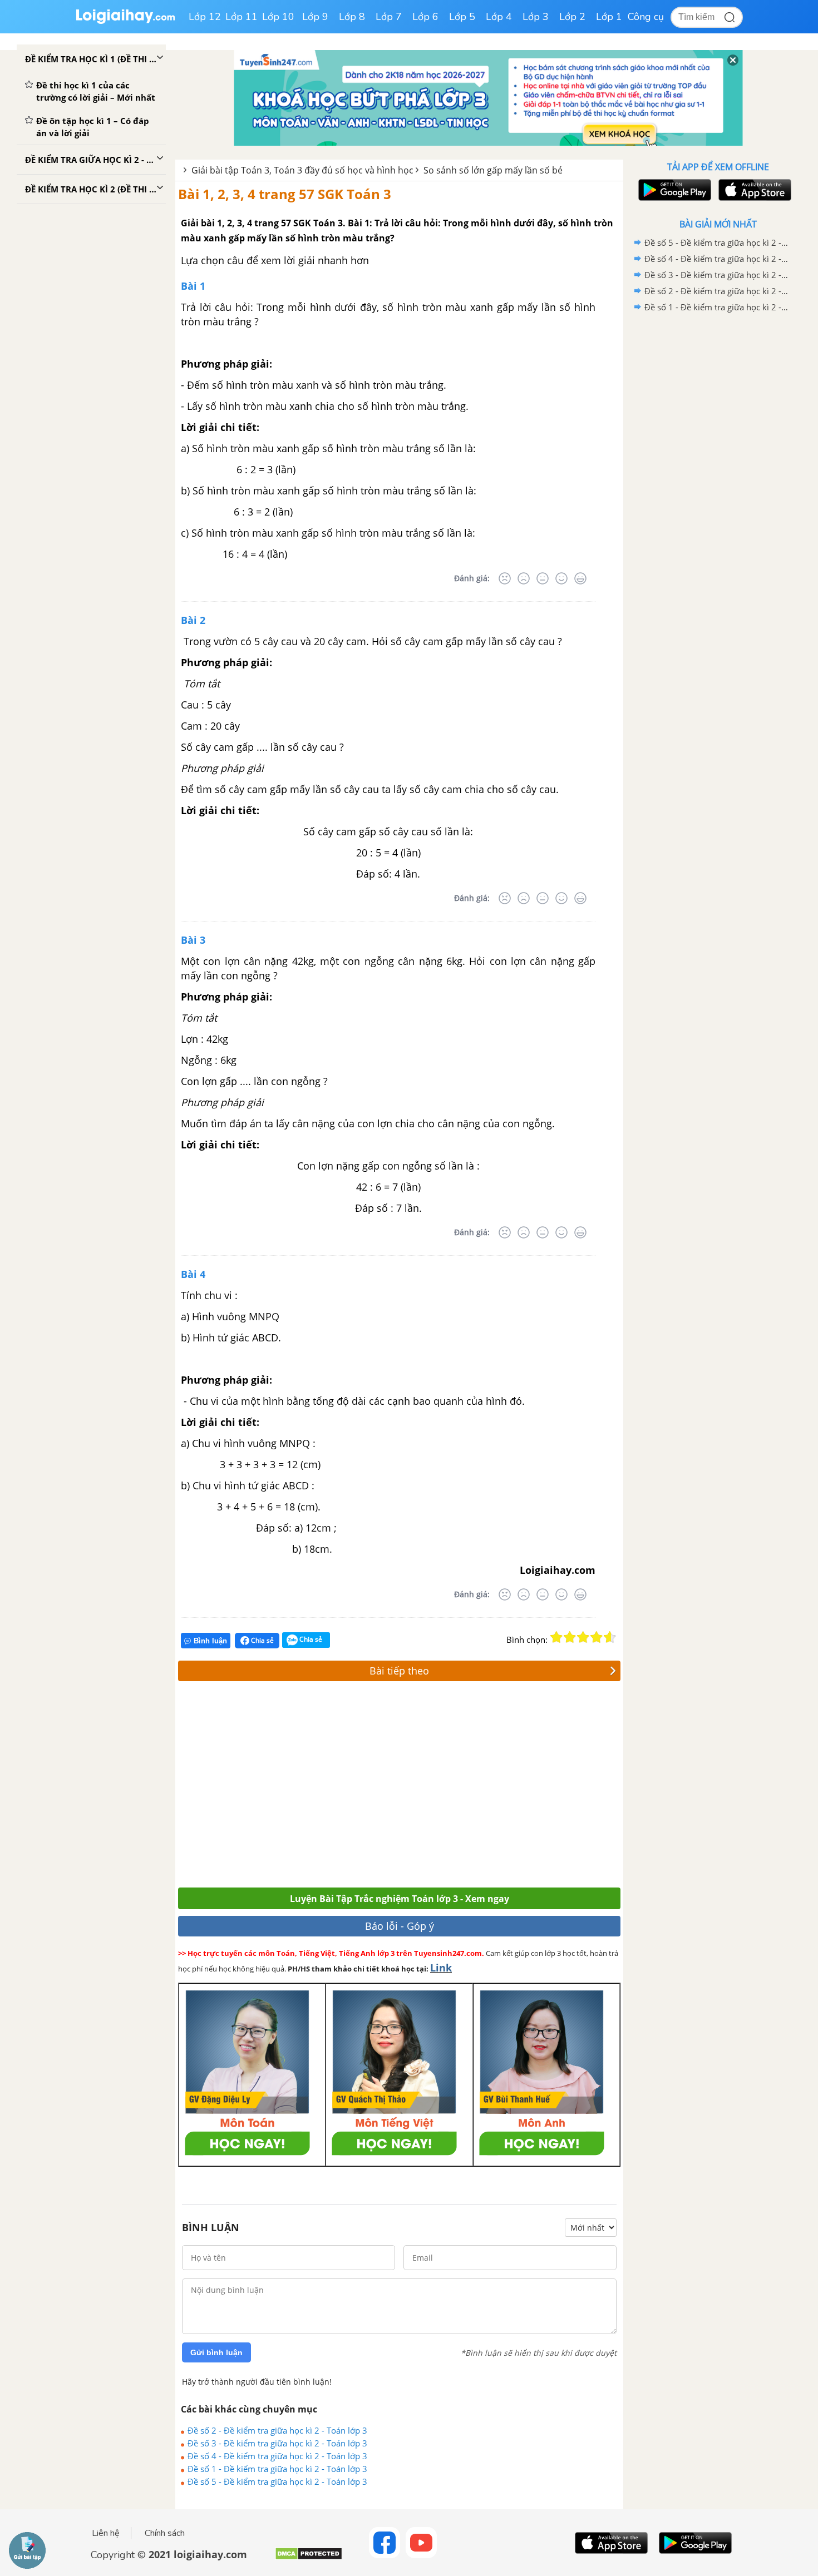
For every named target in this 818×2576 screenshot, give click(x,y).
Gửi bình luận (216, 2352)
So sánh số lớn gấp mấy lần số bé (493, 170)
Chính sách (165, 2533)
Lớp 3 (536, 17)
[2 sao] (570, 1637)
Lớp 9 (315, 17)
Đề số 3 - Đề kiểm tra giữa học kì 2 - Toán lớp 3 (277, 2443)
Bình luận (210, 1641)
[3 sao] (583, 1637)
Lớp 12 (205, 17)
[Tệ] (524, 578)
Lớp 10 (278, 17)
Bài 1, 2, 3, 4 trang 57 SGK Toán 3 (285, 194)
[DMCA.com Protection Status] (309, 2558)
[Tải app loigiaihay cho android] (673, 190)
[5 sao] (610, 1637)
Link (441, 1968)
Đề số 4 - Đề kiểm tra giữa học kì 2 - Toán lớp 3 (277, 2456)
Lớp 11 (242, 17)
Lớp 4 (499, 17)
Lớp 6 (425, 17)
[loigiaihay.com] (125, 21)
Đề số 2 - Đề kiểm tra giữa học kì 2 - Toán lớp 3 (277, 2430)
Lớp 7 (389, 17)
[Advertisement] (341, 1787)
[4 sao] (597, 1637)
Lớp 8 (352, 17)
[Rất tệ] (505, 578)
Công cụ (646, 17)
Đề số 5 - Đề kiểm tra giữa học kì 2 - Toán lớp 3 (277, 2481)
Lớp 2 (572, 17)
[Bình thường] (543, 578)
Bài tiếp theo (399, 1671)
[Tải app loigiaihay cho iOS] (753, 190)
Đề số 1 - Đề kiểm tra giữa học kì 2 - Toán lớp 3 (277, 2469)
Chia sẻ (262, 1640)
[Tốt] (561, 578)
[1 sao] (556, 1637)
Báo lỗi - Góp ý (400, 1926)
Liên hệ (106, 2533)
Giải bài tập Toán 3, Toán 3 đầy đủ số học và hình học (302, 170)
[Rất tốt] (580, 578)
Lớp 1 (609, 17)
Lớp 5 (462, 17)
